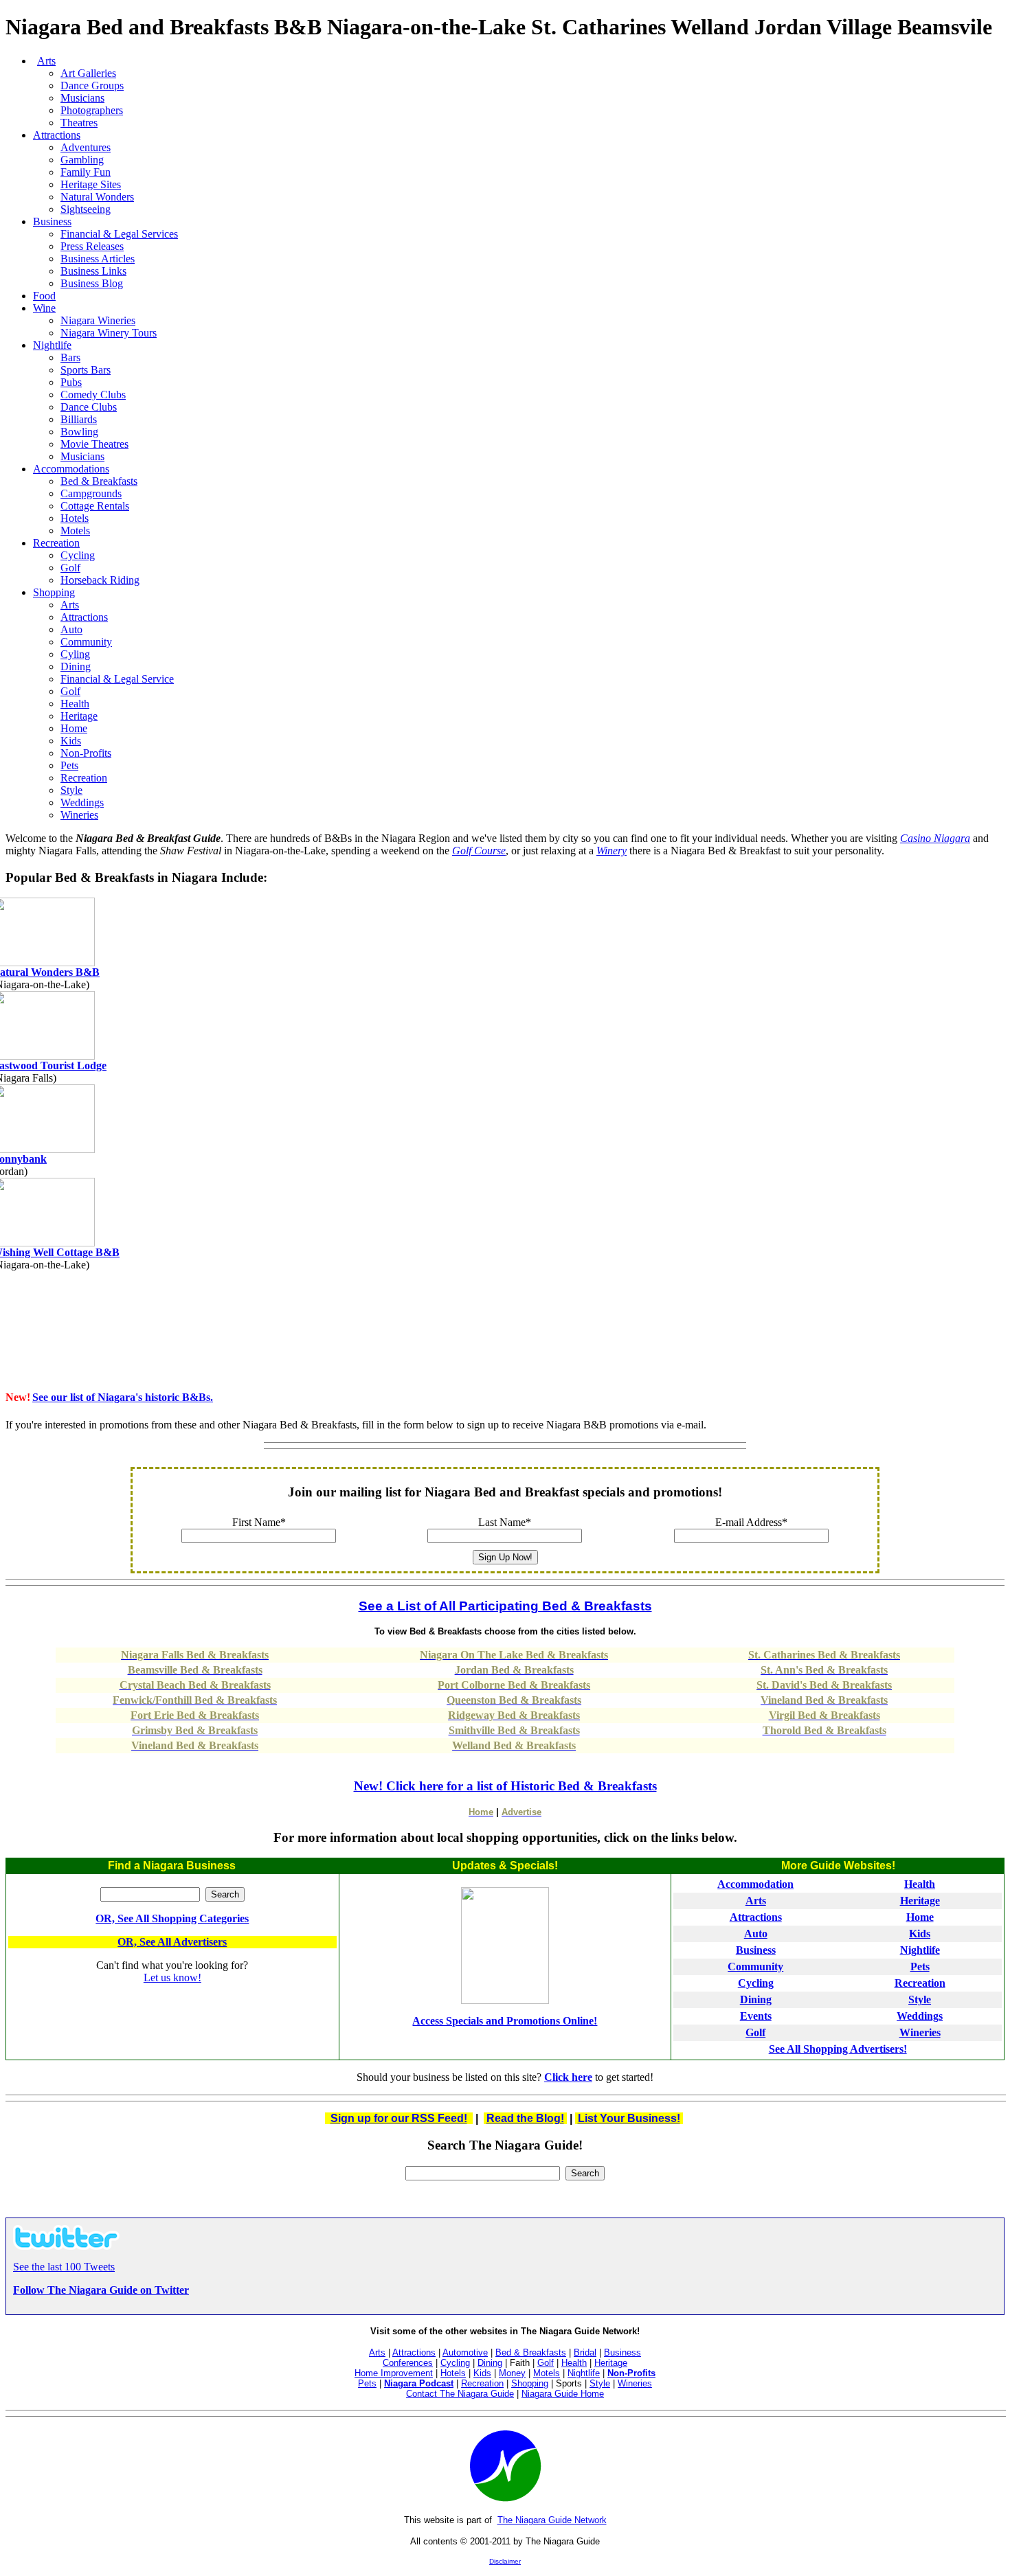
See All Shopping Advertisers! (838, 2049)
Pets (920, 1967)
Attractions (57, 135)
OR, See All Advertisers (172, 1942)
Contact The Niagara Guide (460, 2394)
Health (920, 1884)
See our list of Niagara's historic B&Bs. (123, 1397)
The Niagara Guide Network (552, 2520)
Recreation (56, 543)
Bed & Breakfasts (531, 2352)
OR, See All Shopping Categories (172, 1918)
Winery (611, 851)
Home (920, 1917)
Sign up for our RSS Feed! (399, 2118)
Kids (920, 1934)
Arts (377, 2352)
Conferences (408, 2363)
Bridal (585, 2352)
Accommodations (71, 469)
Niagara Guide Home (563, 2394)
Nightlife (52, 345)
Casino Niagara (935, 838)
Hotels (453, 2373)
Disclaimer (505, 2561)
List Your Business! (629, 2118)
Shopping (54, 592)
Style (920, 1999)
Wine (44, 308)
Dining (756, 1999)
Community (755, 1967)
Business (52, 221)
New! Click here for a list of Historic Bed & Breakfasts (505, 1786)
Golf (755, 2032)
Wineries (920, 2032)
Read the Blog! (525, 2118)
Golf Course (479, 851)
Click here (568, 2077)
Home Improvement (394, 2373)
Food (44, 296)
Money (512, 2373)
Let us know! (172, 1977)
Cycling (756, 1983)
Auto (756, 1934)
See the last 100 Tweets (64, 2267)
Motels (547, 2373)
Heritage (920, 1901)
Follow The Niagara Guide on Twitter (101, 2290)
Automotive (465, 2352)
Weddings (920, 2016)
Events (756, 2016)
